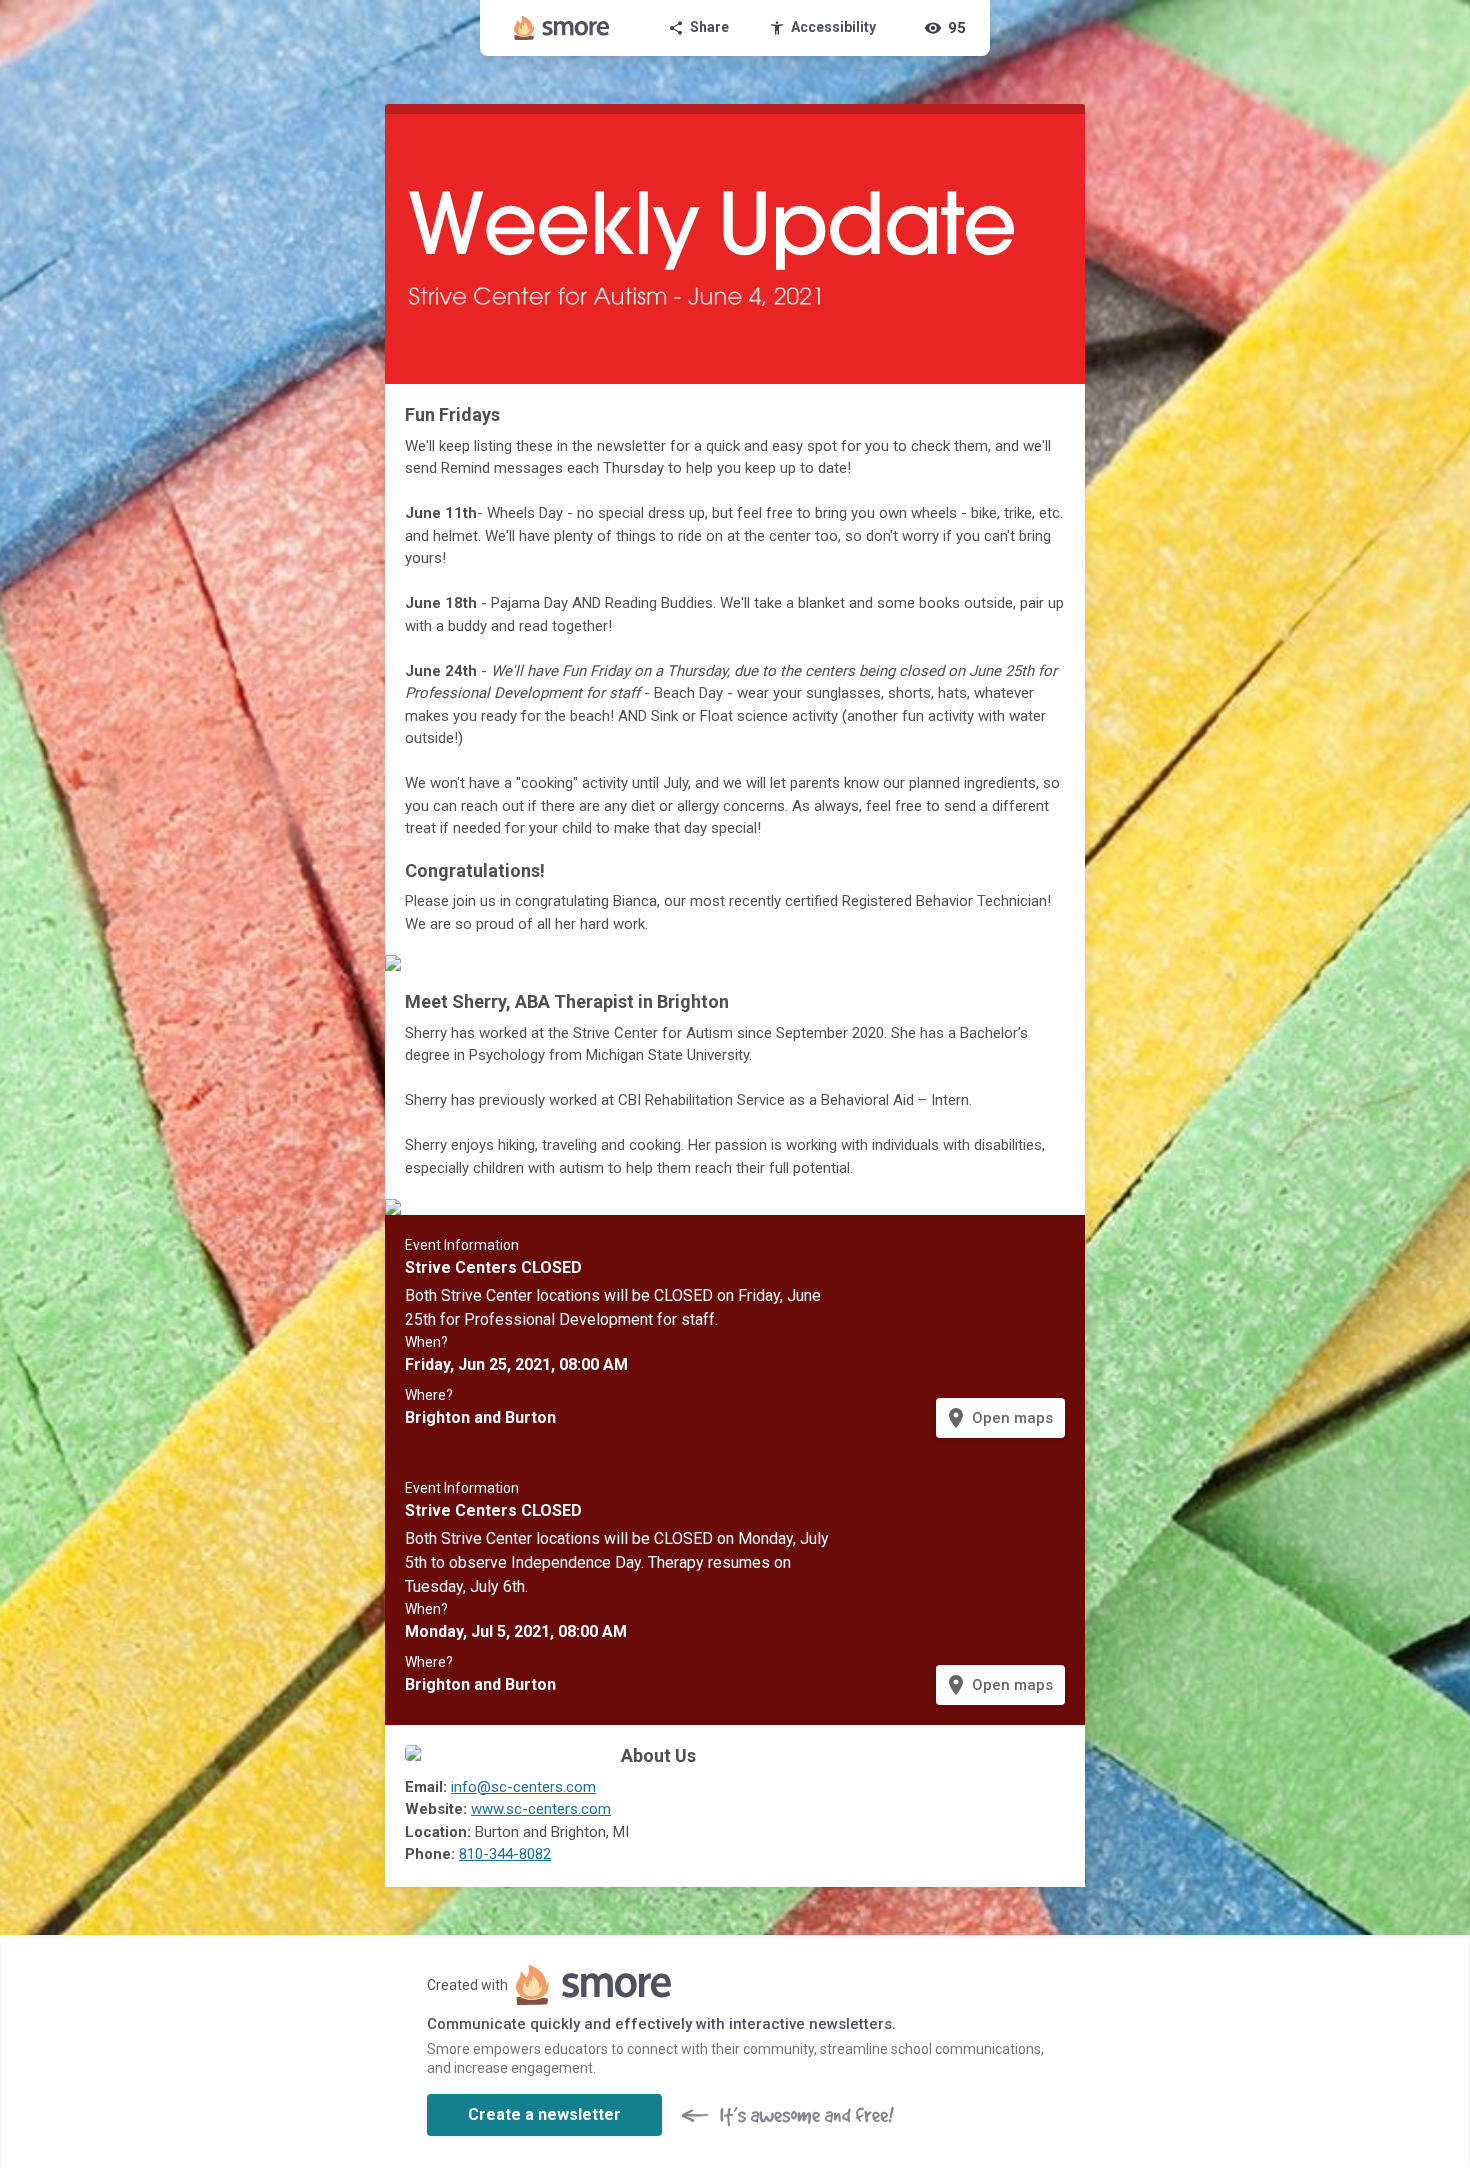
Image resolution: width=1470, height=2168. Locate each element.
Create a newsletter (544, 2114)
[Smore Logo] (562, 28)
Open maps (998, 1418)
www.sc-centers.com (541, 1809)
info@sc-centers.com (523, 1787)
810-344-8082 (505, 1854)
